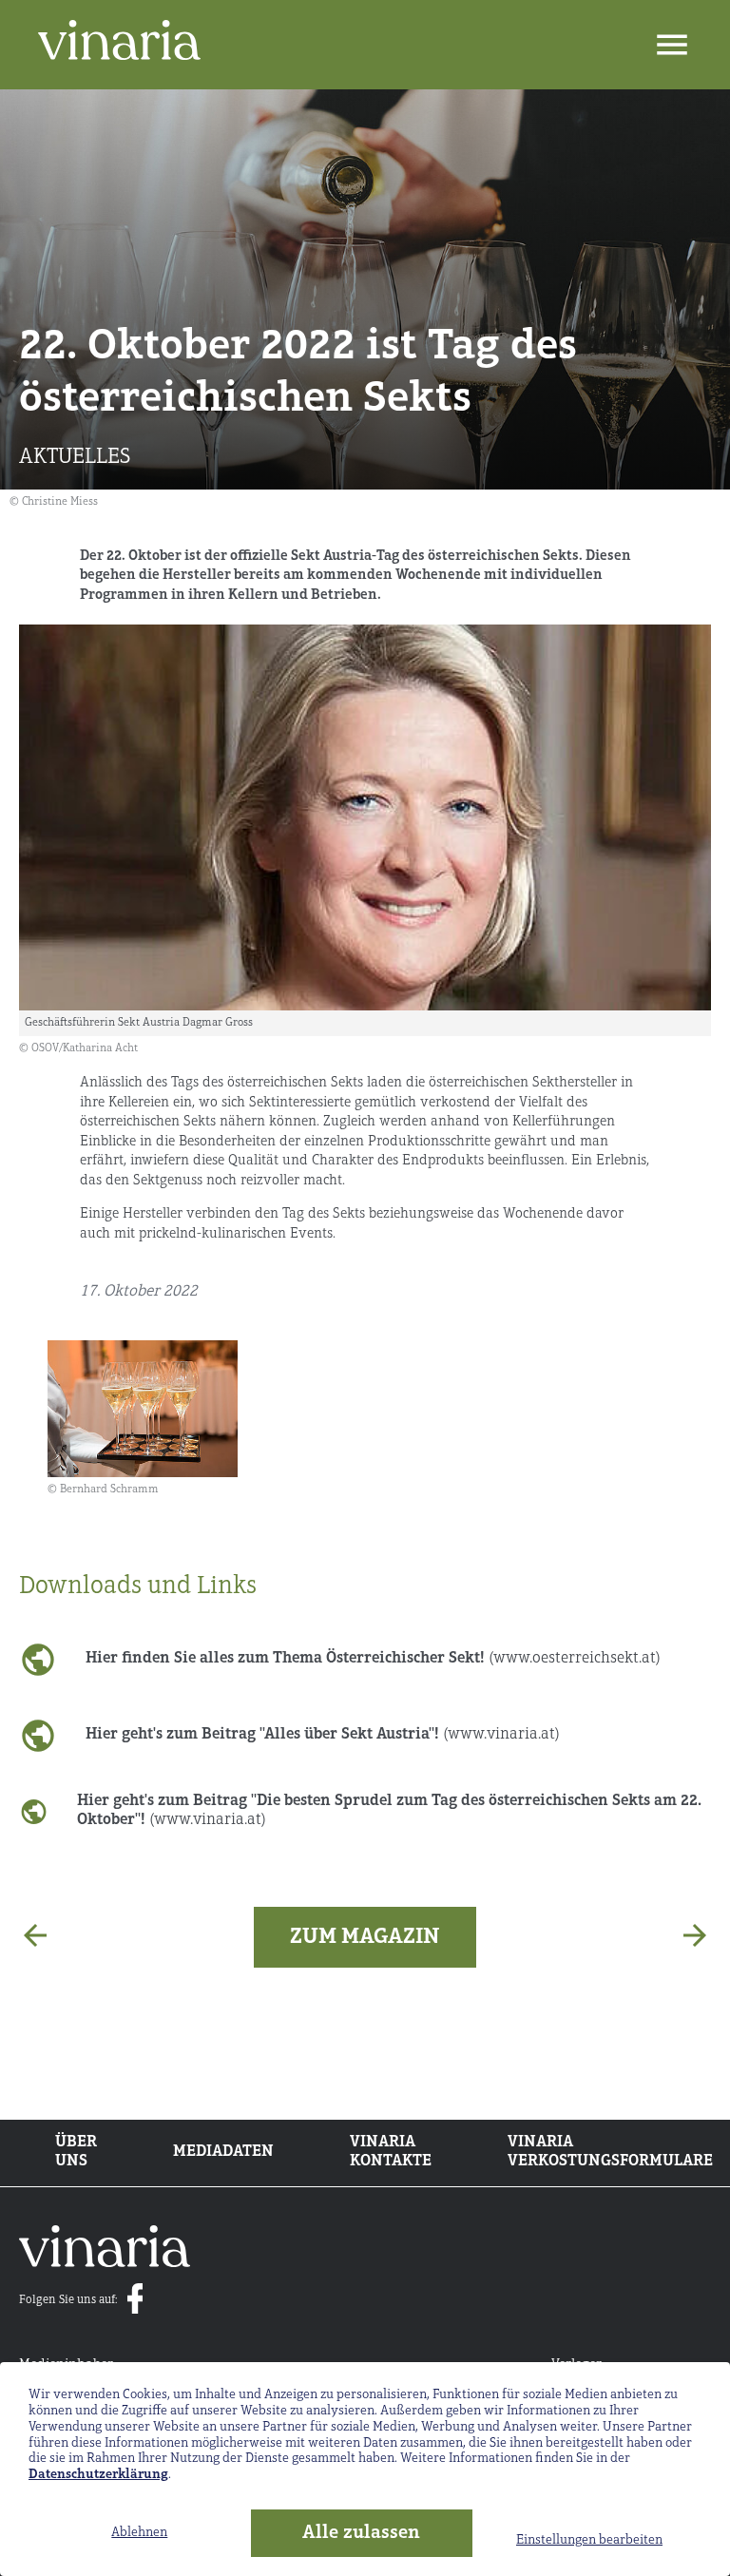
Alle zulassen (361, 2533)
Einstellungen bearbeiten (589, 2540)
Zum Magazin (365, 1937)
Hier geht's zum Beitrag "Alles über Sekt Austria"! (323, 1735)
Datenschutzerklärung (98, 2475)
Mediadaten (223, 2152)
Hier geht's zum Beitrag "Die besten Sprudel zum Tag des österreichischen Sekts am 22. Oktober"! (389, 1811)
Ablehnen (139, 2533)
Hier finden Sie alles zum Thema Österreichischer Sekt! (373, 1659)
